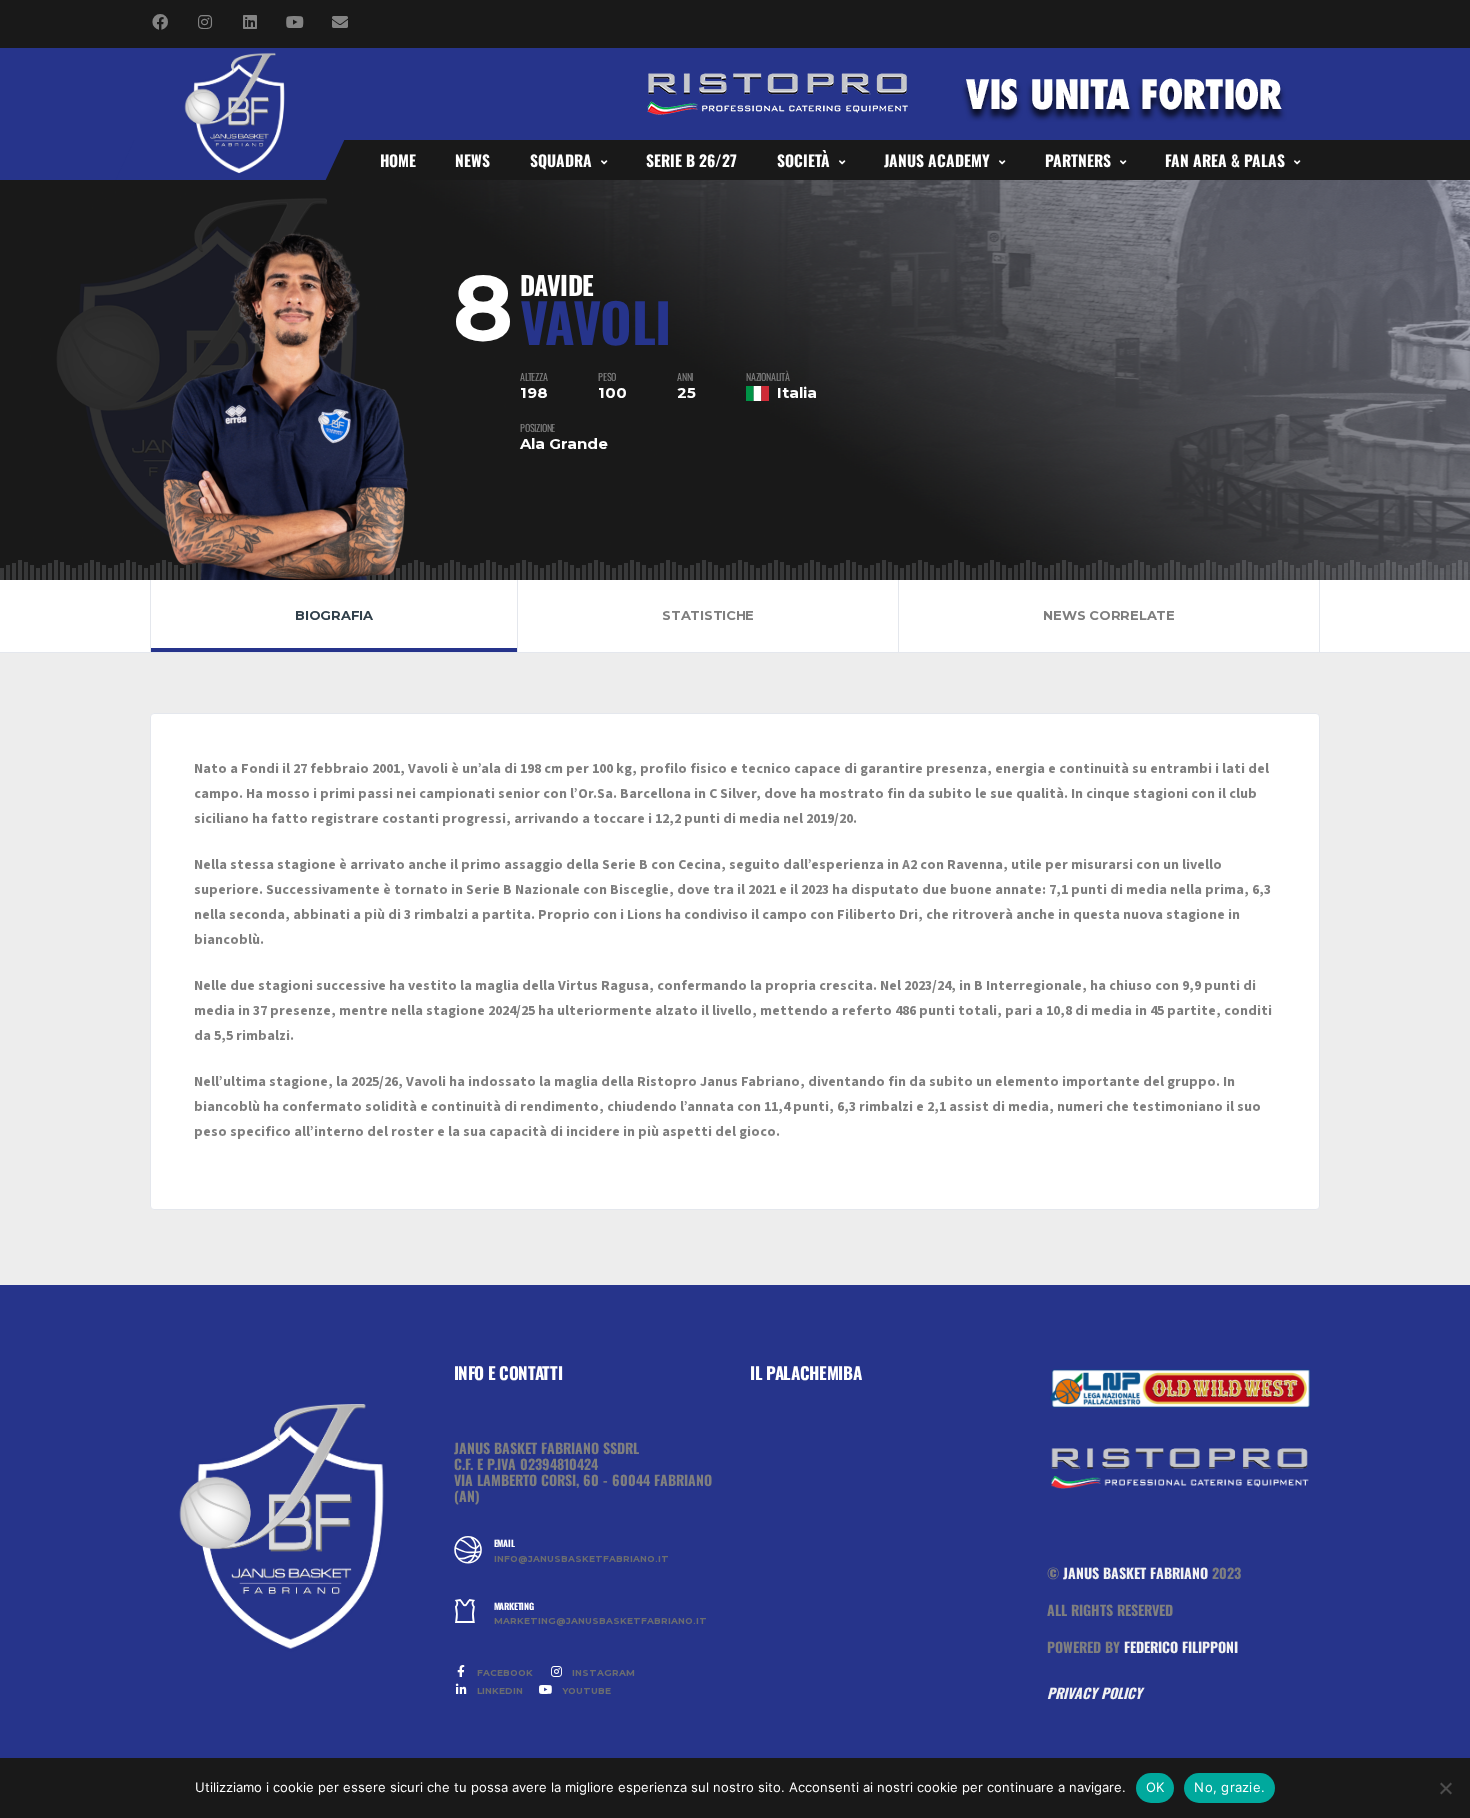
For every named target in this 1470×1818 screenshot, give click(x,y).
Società (803, 160)
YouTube (585, 1690)
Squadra (561, 160)
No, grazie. (1229, 1787)
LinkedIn (498, 1690)
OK (1155, 1787)
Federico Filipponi (1181, 1646)
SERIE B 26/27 (691, 160)
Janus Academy (937, 160)
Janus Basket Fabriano (1135, 1572)
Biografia (334, 615)
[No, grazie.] (1445, 1788)
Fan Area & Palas (1225, 160)
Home (398, 160)
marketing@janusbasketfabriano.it (600, 1621)
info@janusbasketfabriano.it (581, 1559)
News (472, 160)
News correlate (1108, 615)
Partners (1078, 160)
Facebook (503, 1672)
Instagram (602, 1672)
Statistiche (708, 615)
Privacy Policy (1094, 1692)
